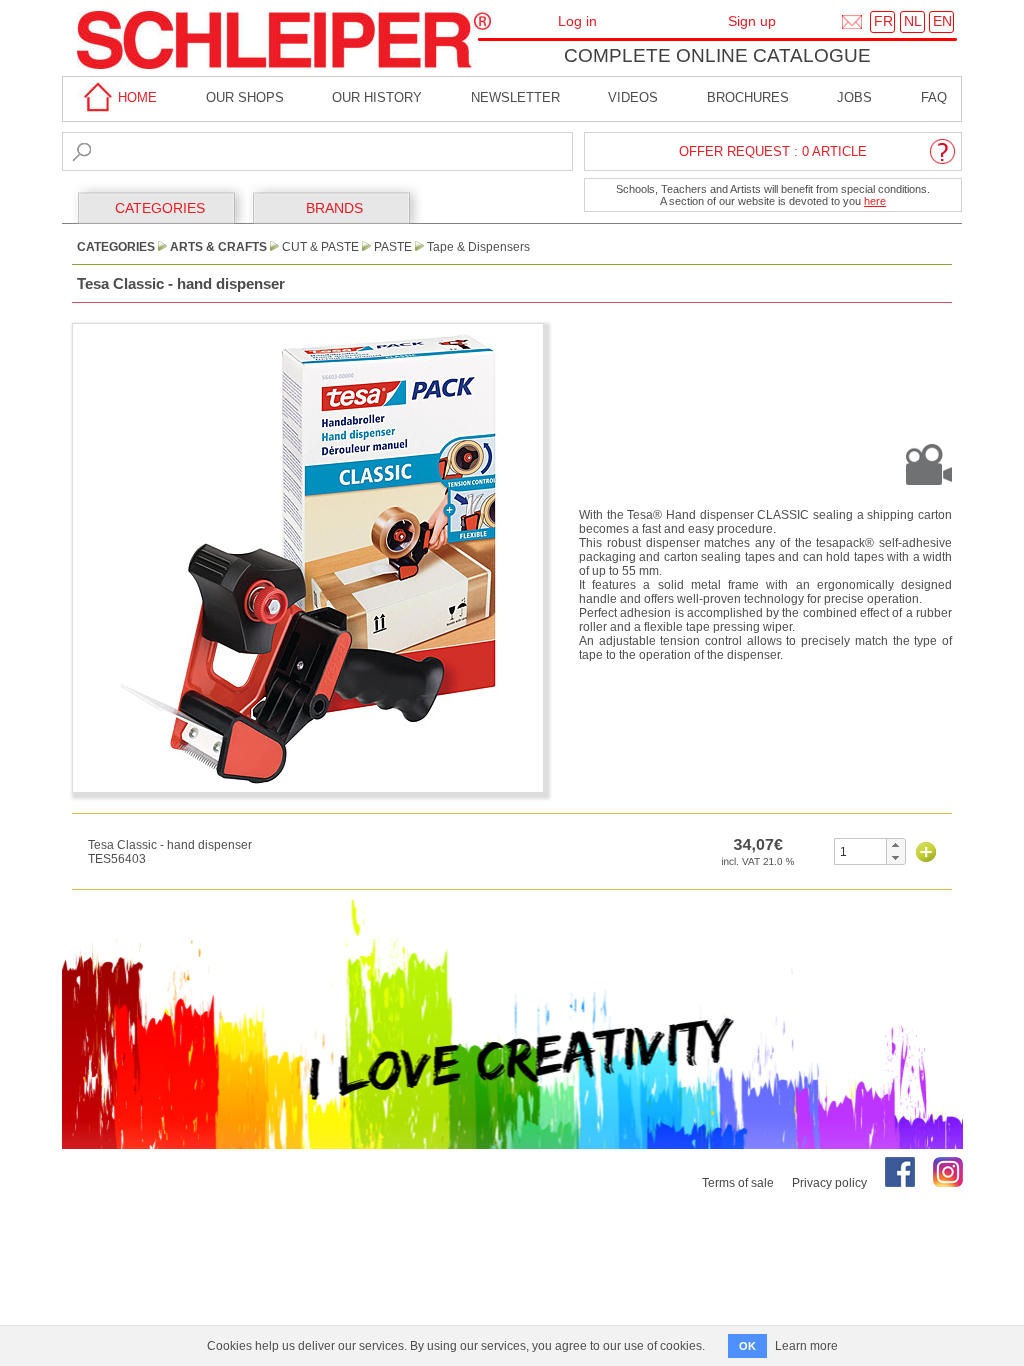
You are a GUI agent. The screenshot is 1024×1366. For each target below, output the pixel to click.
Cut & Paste (320, 247)
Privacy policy (829, 1183)
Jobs (854, 97)
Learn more (806, 1346)
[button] (895, 845)
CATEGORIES (160, 208)
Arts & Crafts (218, 247)
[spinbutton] (860, 851)
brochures (748, 97)
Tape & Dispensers (478, 247)
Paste (393, 247)
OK (747, 1346)
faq (934, 97)
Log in (577, 21)
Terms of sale (738, 1183)
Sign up (752, 21)
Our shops (245, 97)
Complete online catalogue (717, 55)
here (875, 201)
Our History (377, 97)
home (135, 97)
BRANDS (334, 208)
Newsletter (515, 97)
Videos (633, 97)
